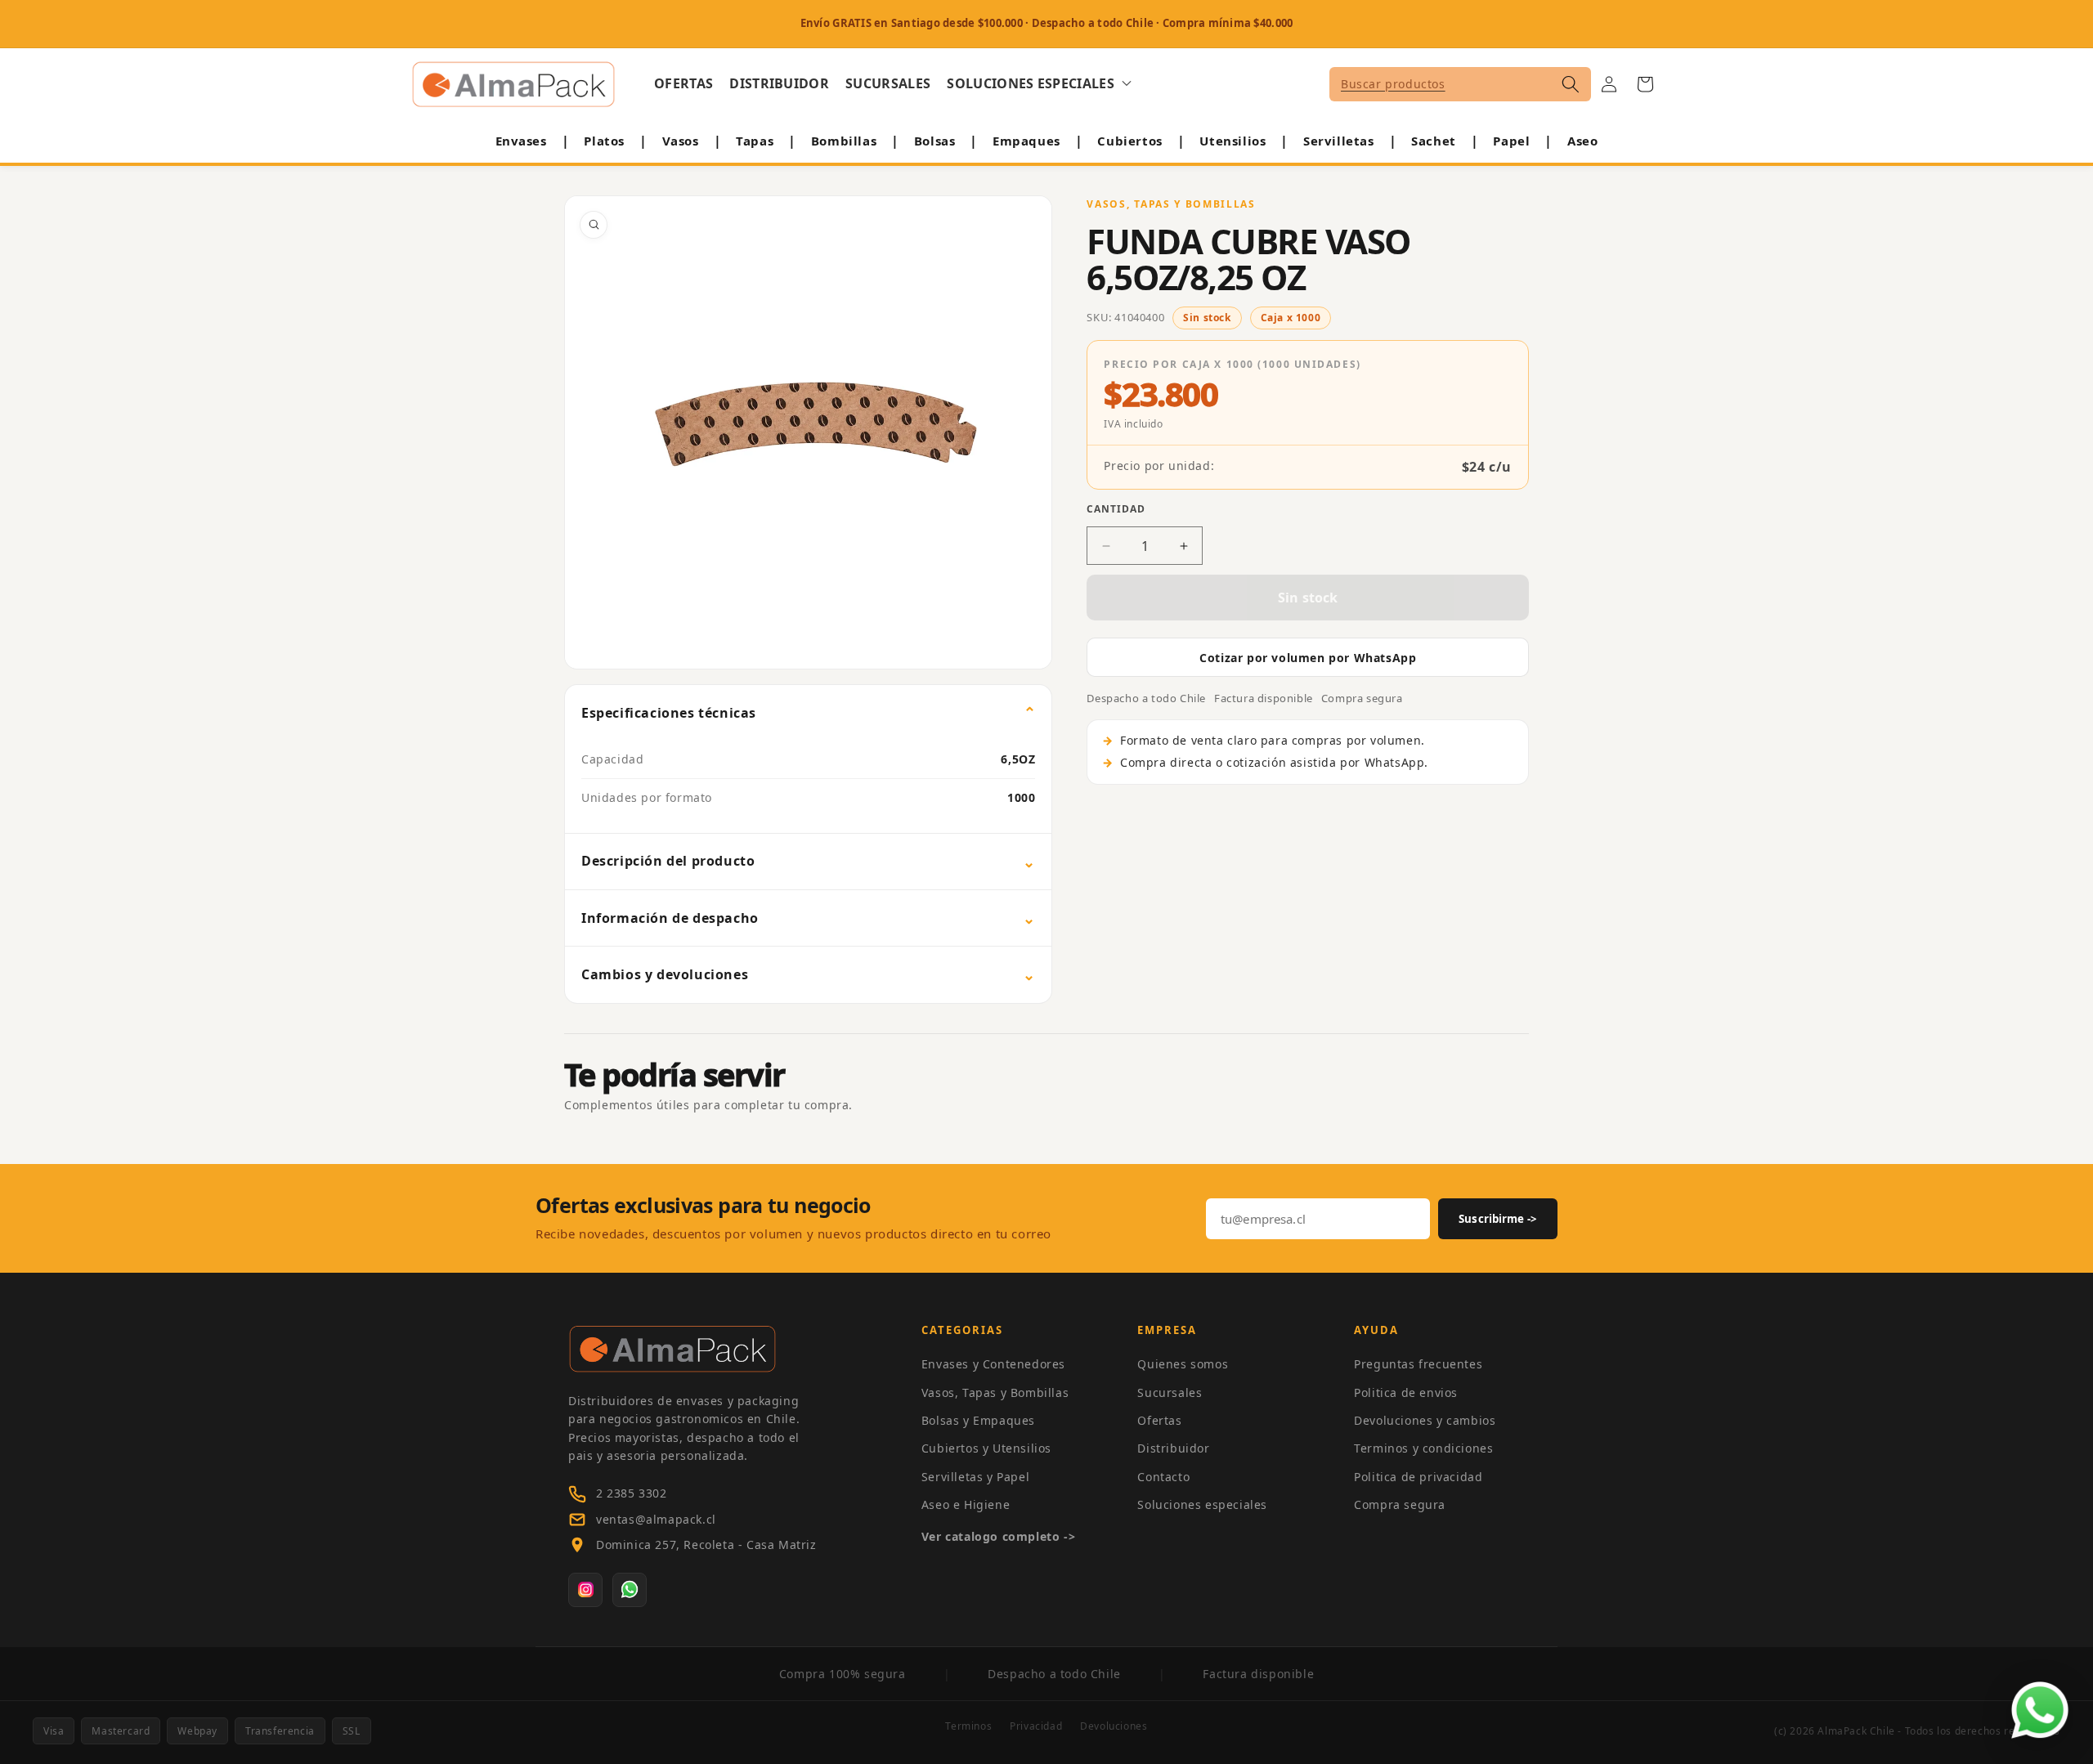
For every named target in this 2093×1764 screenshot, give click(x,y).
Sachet (1434, 141)
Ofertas (1159, 1420)
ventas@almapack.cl (656, 1519)
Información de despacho (670, 918)
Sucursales (1170, 1392)
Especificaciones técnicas (669, 713)
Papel (1511, 141)
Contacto (1163, 1477)
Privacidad (1036, 1726)
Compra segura (1400, 1504)
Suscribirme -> (1498, 1219)
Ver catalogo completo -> (998, 1536)
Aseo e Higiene (966, 1504)
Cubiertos (1129, 141)
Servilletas (1339, 141)
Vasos (681, 141)
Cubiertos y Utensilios (986, 1448)
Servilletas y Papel (975, 1477)
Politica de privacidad (1418, 1477)
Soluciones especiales (1202, 1504)
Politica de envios (1406, 1392)
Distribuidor (1173, 1448)
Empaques (1026, 141)
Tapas (755, 141)
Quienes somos (1183, 1364)
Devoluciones (1114, 1726)
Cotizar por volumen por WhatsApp (1308, 658)
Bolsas (935, 141)
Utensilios (1232, 141)
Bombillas (844, 141)
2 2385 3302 (632, 1493)
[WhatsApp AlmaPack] (630, 1590)
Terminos (968, 1726)
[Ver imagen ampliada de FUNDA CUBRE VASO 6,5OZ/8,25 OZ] (808, 432)
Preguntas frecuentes (1418, 1364)
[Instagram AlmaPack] (585, 1590)
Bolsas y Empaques (978, 1420)
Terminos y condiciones (1423, 1448)
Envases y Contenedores (993, 1364)
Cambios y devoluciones (665, 974)
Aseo (1582, 141)
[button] (1039, 84)
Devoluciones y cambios (1425, 1420)
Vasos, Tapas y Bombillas (995, 1392)
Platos (604, 141)
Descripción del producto (668, 861)
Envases (521, 141)
